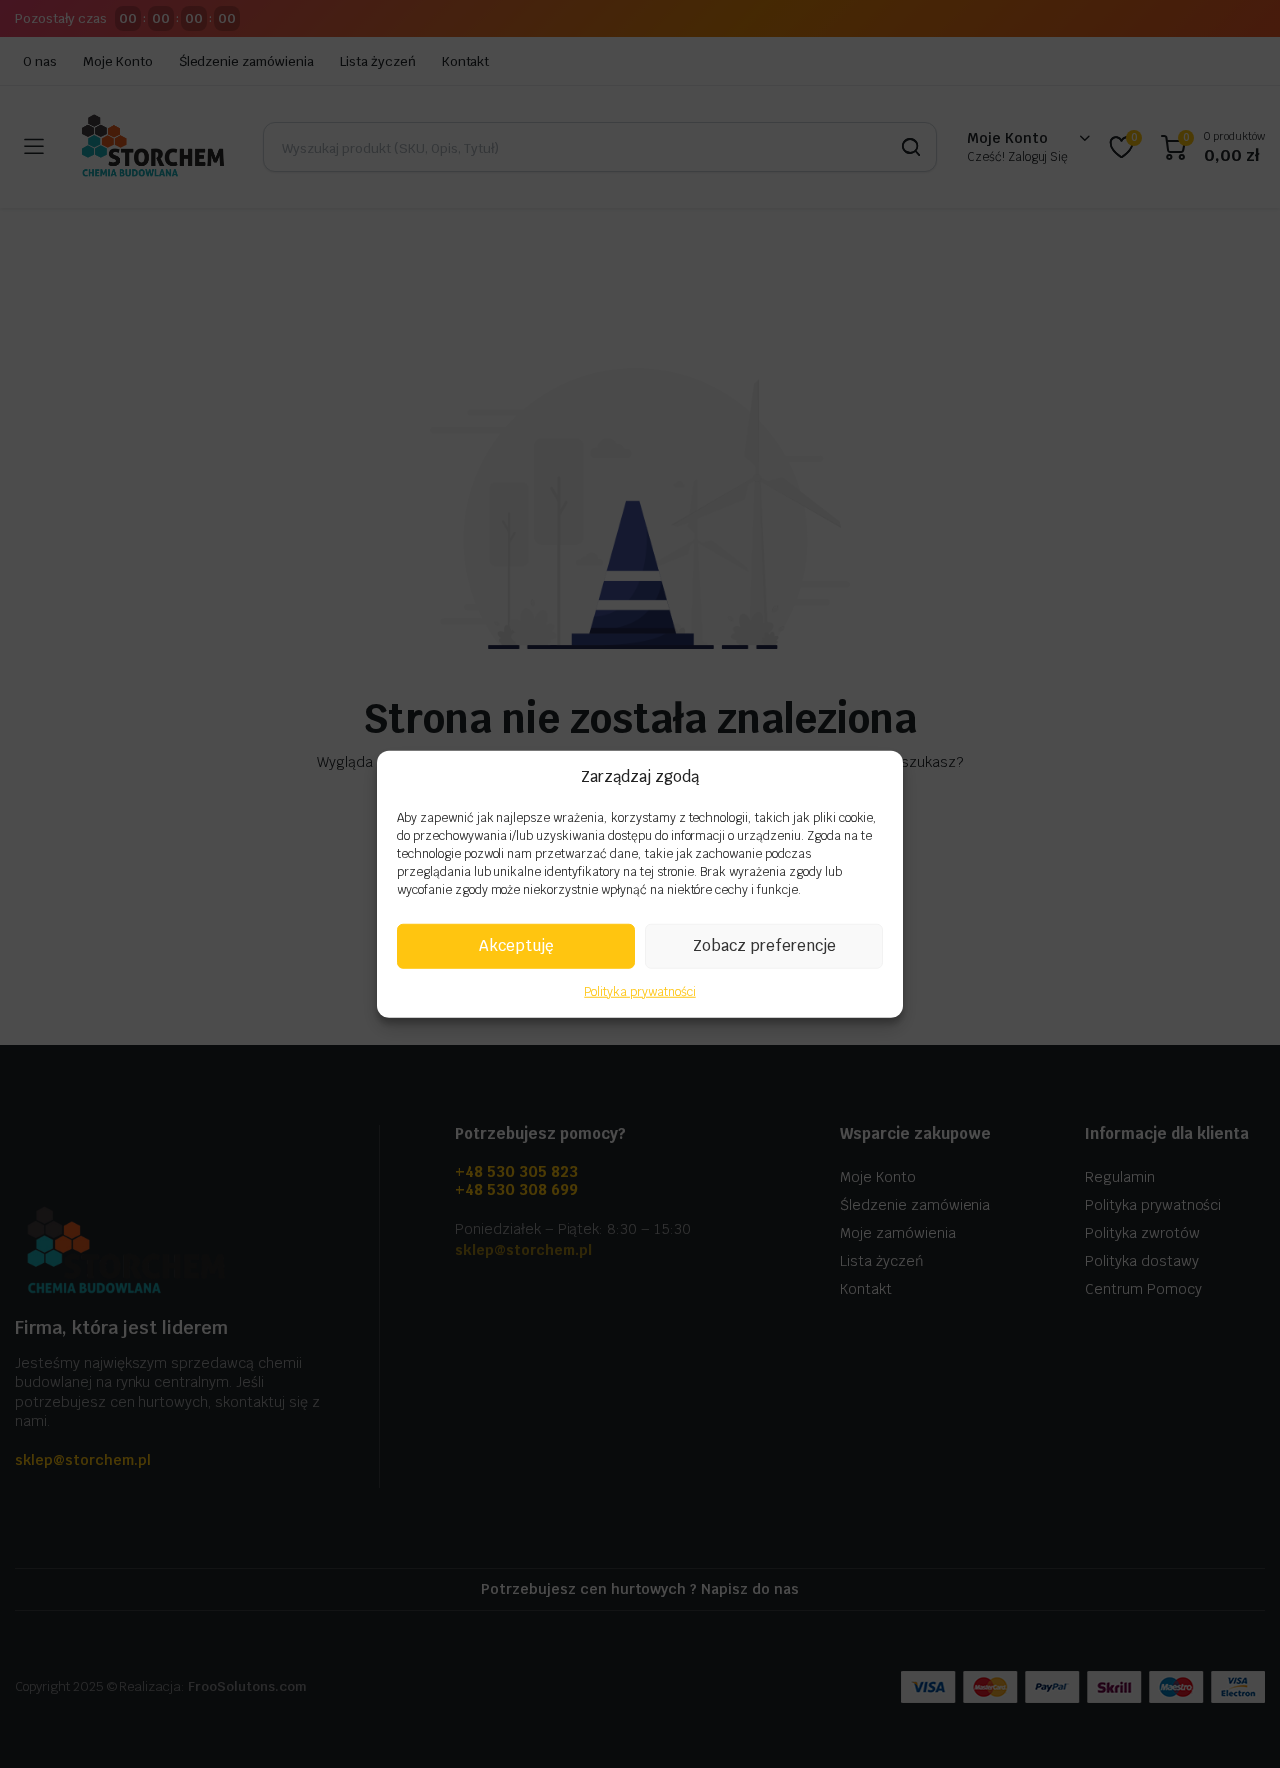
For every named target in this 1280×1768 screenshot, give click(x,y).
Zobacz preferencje (764, 945)
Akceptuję (516, 945)
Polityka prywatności (639, 991)
